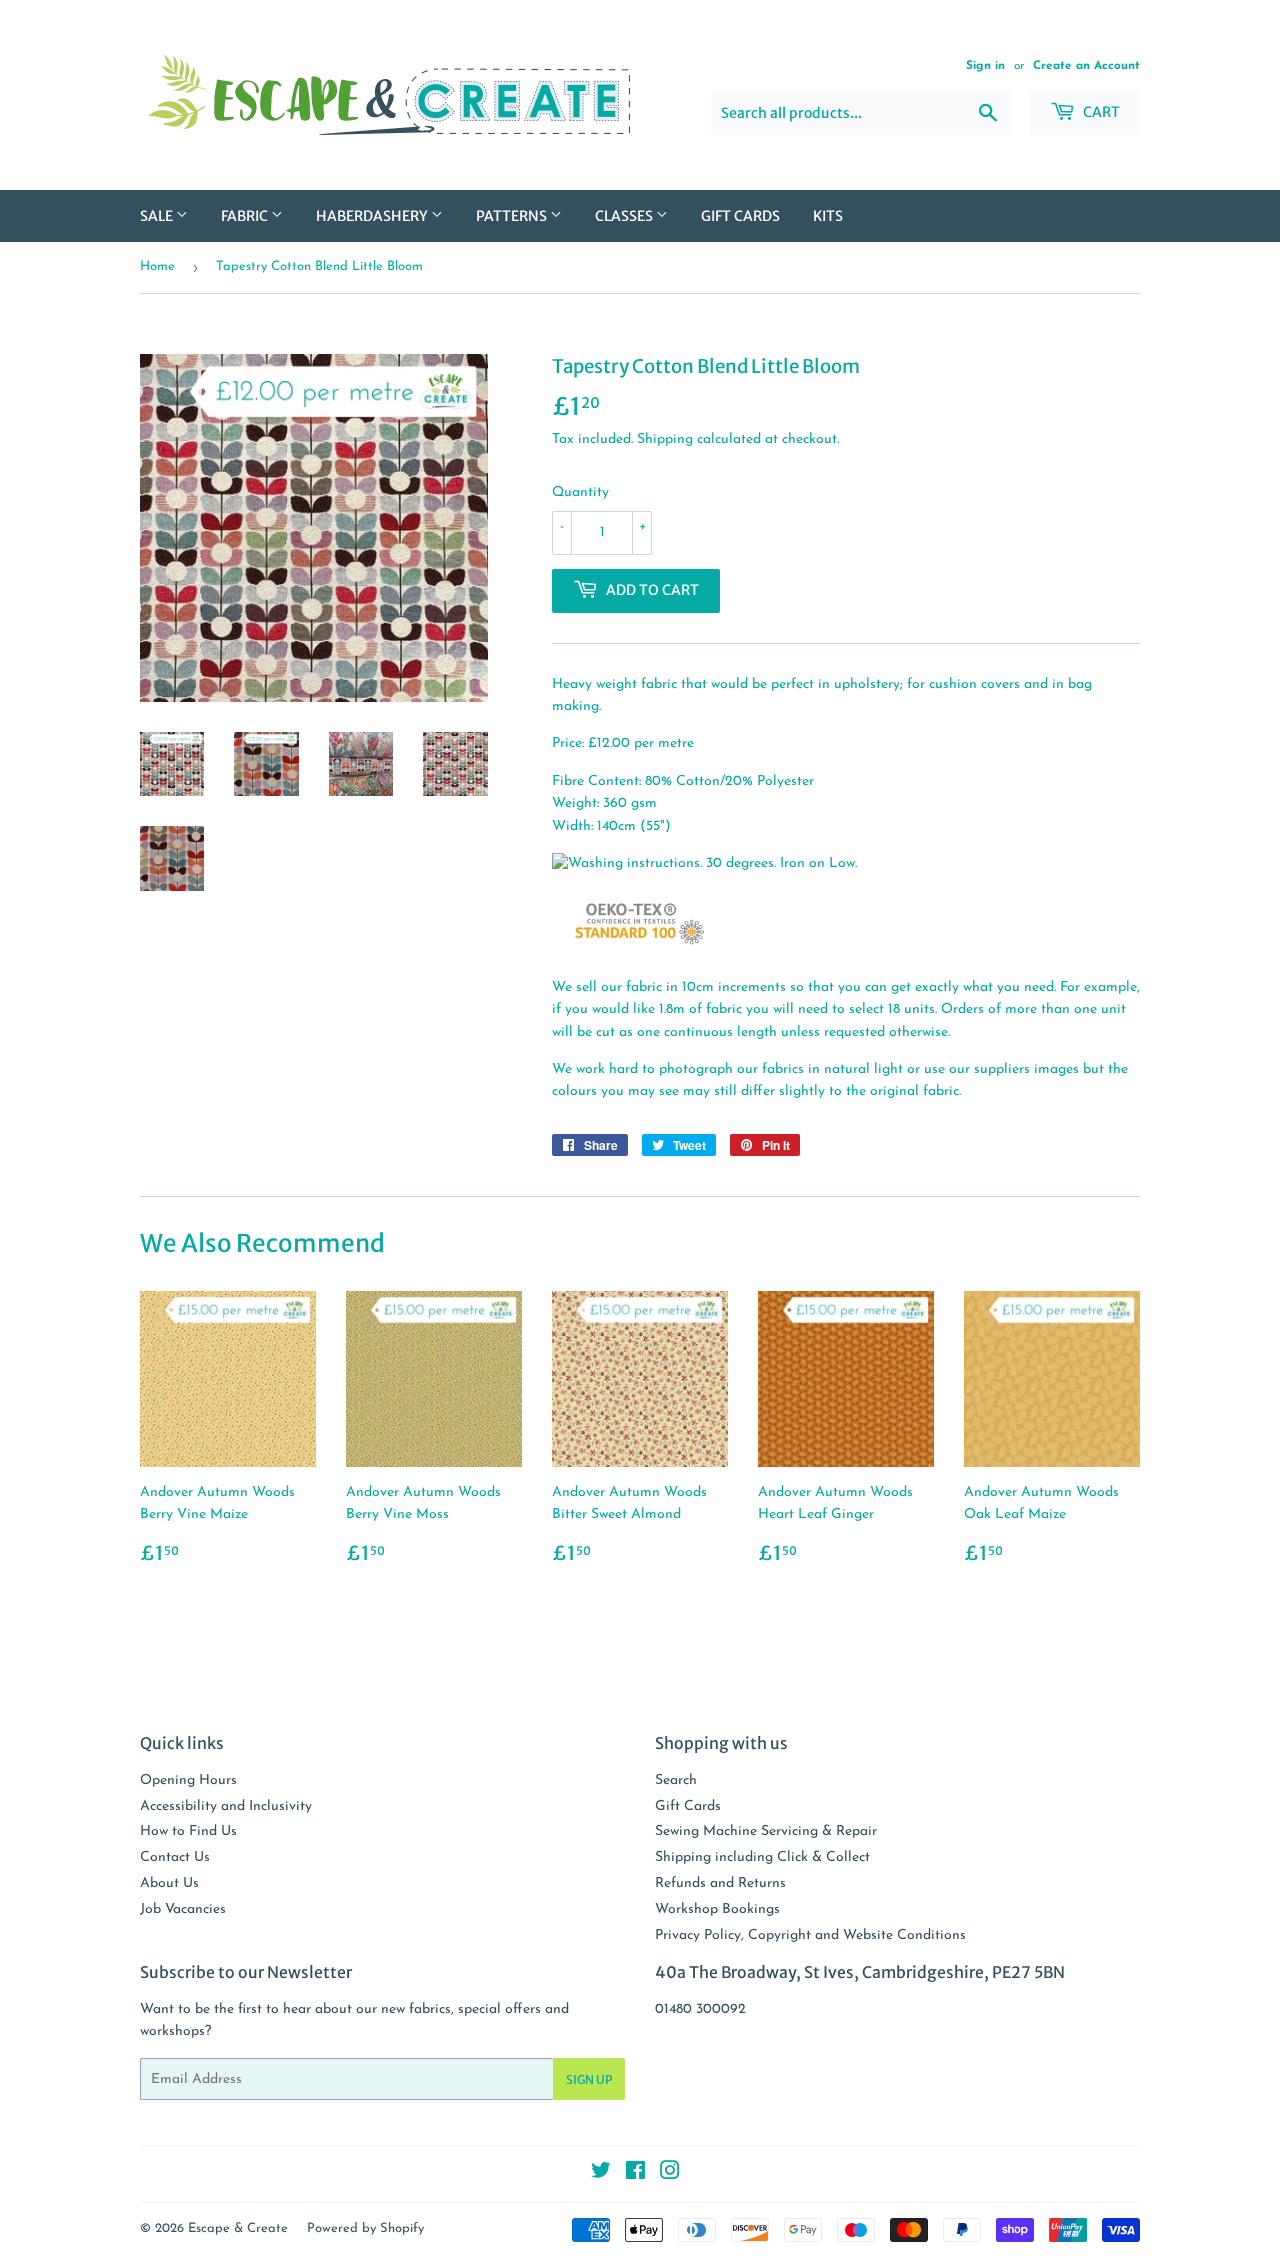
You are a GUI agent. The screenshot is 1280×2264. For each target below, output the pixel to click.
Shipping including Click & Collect (762, 1857)
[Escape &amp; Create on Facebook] (635, 2174)
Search (676, 1780)
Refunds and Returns (720, 1883)
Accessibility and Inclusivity (226, 1806)
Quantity (580, 492)
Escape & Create (238, 2228)
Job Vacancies (183, 1909)
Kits (828, 216)
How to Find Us (188, 1831)
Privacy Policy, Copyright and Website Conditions (810, 1935)
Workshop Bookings (717, 1909)
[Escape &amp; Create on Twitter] (601, 2174)
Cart (1100, 112)
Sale (158, 216)
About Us (169, 1883)
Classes (625, 216)
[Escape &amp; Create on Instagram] (670, 2174)
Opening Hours (188, 1780)
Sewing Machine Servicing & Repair (766, 1831)
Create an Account (1086, 66)
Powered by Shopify (365, 2228)
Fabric (246, 216)
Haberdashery (373, 216)
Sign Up (589, 2079)
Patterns (513, 216)
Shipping (665, 439)
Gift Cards (740, 216)
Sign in (985, 66)
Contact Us (175, 1857)
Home (157, 266)
